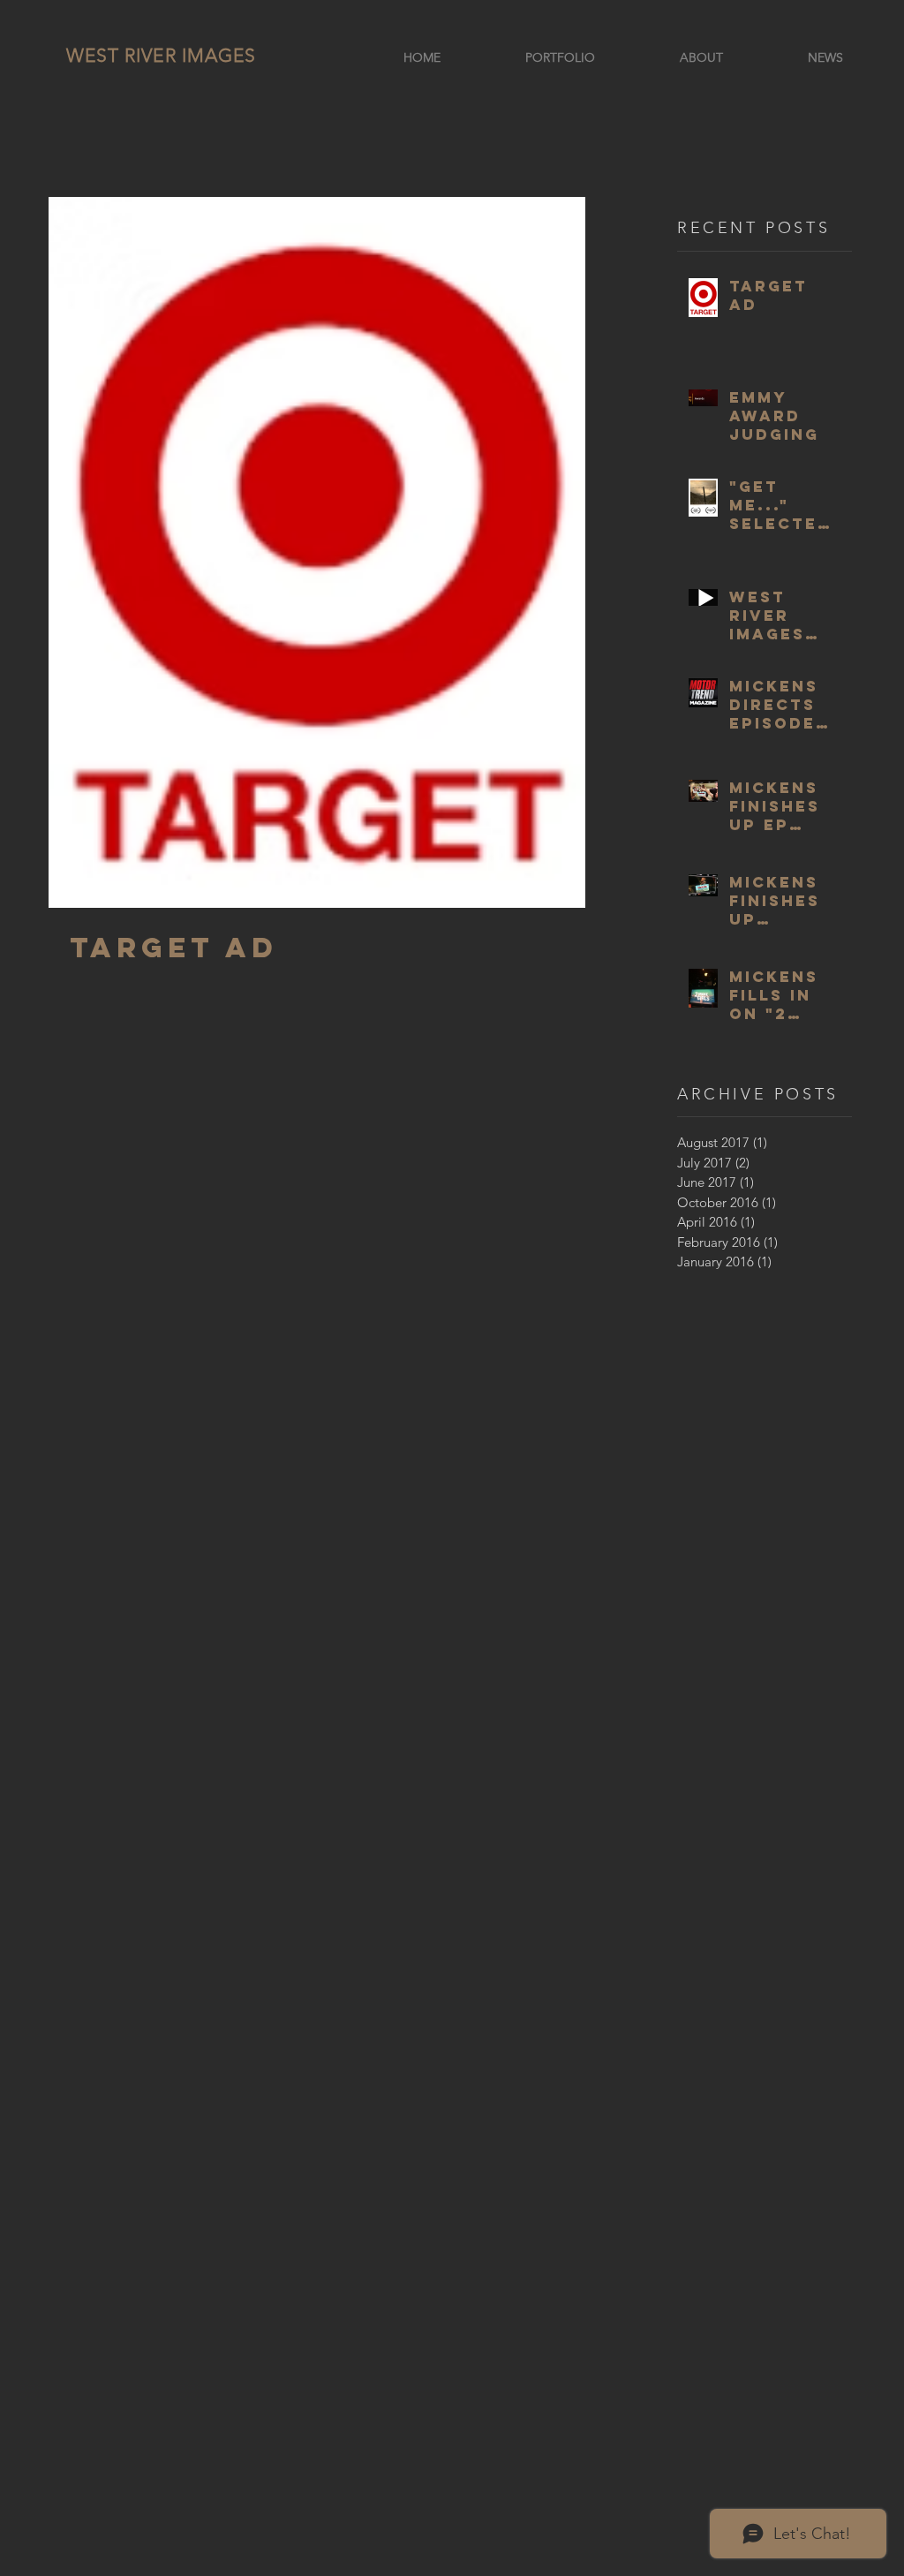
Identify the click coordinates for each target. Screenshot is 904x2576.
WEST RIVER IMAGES (161, 55)
